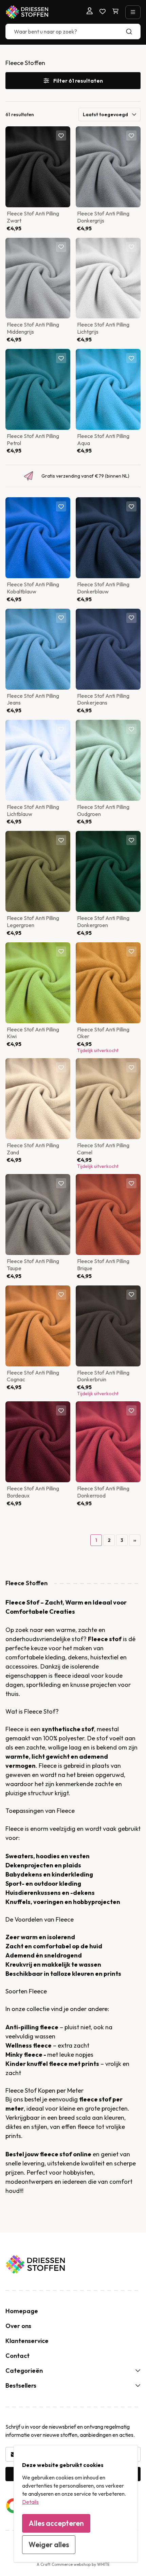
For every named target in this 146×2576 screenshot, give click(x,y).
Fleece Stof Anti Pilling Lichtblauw (33, 810)
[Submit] (132, 32)
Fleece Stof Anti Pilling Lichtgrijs (103, 328)
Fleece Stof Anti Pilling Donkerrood (103, 1492)
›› (135, 1540)
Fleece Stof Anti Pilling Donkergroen (103, 922)
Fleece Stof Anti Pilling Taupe (33, 1265)
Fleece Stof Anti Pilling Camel (103, 1149)
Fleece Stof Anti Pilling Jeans (33, 699)
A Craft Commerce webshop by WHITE (73, 2564)
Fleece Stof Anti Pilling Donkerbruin (103, 1376)
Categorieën (24, 2371)
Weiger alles (49, 2544)
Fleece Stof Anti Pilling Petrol (33, 439)
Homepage (22, 2311)
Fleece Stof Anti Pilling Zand (33, 1149)
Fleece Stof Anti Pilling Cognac (33, 1376)
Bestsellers (21, 2385)
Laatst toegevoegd (105, 114)
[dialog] (76, 2504)
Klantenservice (27, 2341)
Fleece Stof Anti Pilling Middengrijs (33, 328)
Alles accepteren (56, 2523)
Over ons (18, 2326)
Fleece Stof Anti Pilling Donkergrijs (103, 217)
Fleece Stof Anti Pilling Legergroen (33, 922)
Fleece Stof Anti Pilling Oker (103, 1033)
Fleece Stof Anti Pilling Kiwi (33, 1033)
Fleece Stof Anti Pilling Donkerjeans (103, 699)
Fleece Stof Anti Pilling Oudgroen (103, 810)
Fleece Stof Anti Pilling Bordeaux (33, 1492)
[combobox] (73, 32)
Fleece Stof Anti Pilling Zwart (33, 217)
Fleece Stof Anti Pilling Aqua (103, 439)
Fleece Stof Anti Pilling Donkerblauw (103, 588)
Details (30, 2502)
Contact (17, 2356)
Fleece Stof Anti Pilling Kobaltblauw (33, 588)
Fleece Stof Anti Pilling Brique (103, 1265)
